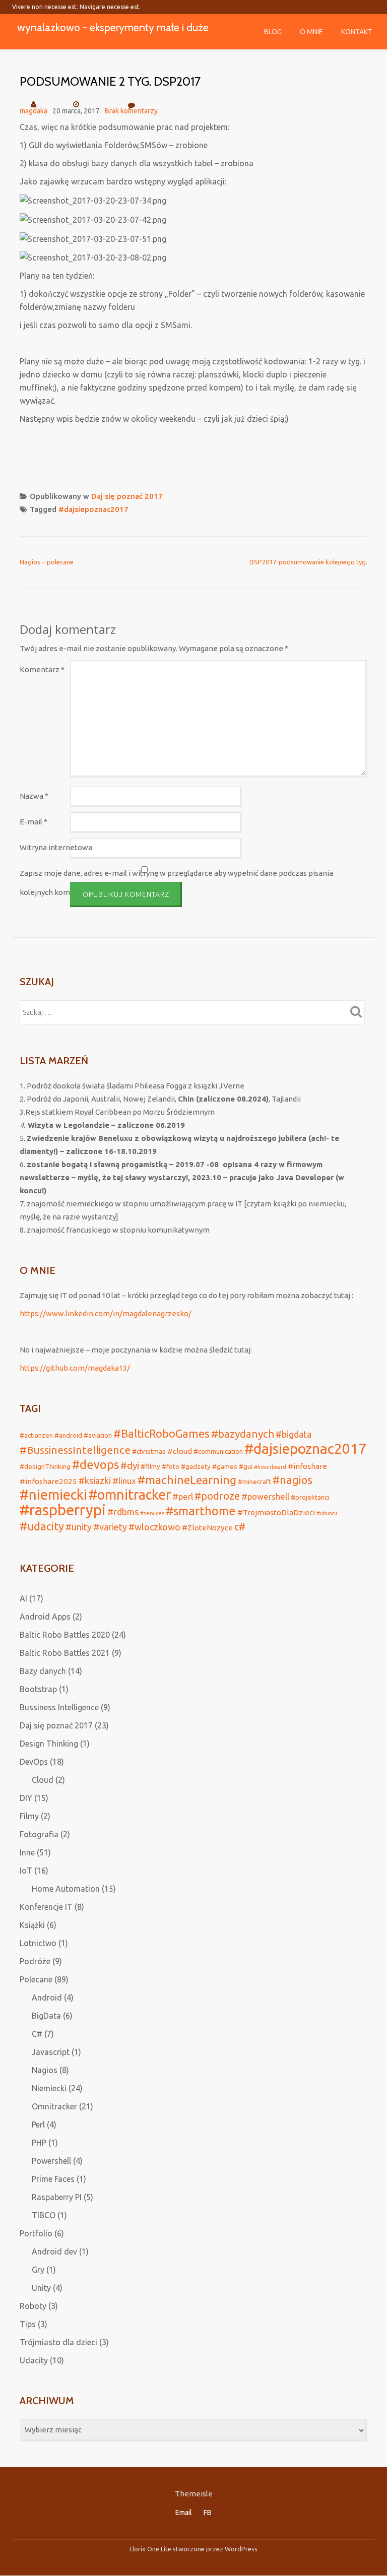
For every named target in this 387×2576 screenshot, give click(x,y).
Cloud (43, 1780)
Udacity (34, 2360)
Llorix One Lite (151, 2549)
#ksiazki (95, 1480)
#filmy (150, 1466)
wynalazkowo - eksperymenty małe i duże (113, 27)
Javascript (51, 2052)
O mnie (311, 32)
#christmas (149, 1451)
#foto (171, 1466)
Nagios (45, 2070)
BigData (46, 2016)
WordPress (241, 2549)
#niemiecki (53, 1494)
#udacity (42, 1526)
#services (152, 1513)
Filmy (29, 1816)
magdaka (34, 111)
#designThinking (45, 1466)
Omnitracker (54, 2106)
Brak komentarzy (131, 111)
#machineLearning (187, 1480)
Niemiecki (49, 2088)
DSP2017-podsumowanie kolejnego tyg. (308, 562)
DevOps (34, 1762)
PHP (39, 2143)
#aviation (98, 1435)
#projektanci (310, 1497)
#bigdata (294, 1434)
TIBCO (44, 2215)
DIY (26, 1798)
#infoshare (307, 1466)
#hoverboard (270, 1467)
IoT (26, 1871)
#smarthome (201, 1511)
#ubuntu (327, 1513)
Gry (38, 2270)
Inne (27, 1852)
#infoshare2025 (48, 1481)
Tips (28, 2324)
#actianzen (36, 1435)
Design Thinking (49, 1744)
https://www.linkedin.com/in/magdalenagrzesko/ (106, 1313)
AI (23, 1598)
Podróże (35, 1961)
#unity (79, 1527)
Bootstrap (38, 1689)
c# (240, 1527)
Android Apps (45, 1617)
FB (208, 2513)
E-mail (34, 822)
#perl (183, 1496)
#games (225, 1466)
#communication (218, 1451)
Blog (273, 32)
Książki (32, 1925)
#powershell (265, 1496)
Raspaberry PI (57, 2197)
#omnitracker (130, 1495)
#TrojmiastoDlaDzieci (276, 1512)
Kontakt (357, 32)
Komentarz (42, 669)
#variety (110, 1527)
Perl (38, 2124)
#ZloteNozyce (207, 1528)
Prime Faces (53, 2179)
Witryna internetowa (56, 847)
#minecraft (254, 1482)
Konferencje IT (46, 1907)
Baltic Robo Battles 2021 (65, 1653)
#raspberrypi (63, 1510)
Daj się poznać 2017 (127, 496)
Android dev (54, 2251)
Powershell (51, 2161)
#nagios (293, 1480)
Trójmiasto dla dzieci (58, 2342)
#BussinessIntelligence (75, 1450)
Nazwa (34, 796)
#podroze (217, 1496)
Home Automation (66, 1889)
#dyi (130, 1465)
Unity (41, 2288)
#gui (246, 1466)
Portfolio (36, 2233)
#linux (124, 1481)
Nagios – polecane (47, 562)
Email (184, 2513)
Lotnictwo (38, 1943)
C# (37, 2034)
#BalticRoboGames (162, 1434)
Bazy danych (43, 1671)
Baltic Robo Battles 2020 (65, 1635)
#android (68, 1435)
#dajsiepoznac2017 (93, 509)
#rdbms (123, 1512)
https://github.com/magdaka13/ (75, 1368)
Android (47, 1998)
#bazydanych (243, 1434)
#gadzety (196, 1466)
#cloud (180, 1451)
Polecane (36, 1979)
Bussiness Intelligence (59, 1707)
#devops (95, 1464)
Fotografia (39, 1834)
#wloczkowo (154, 1527)
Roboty (33, 2306)
